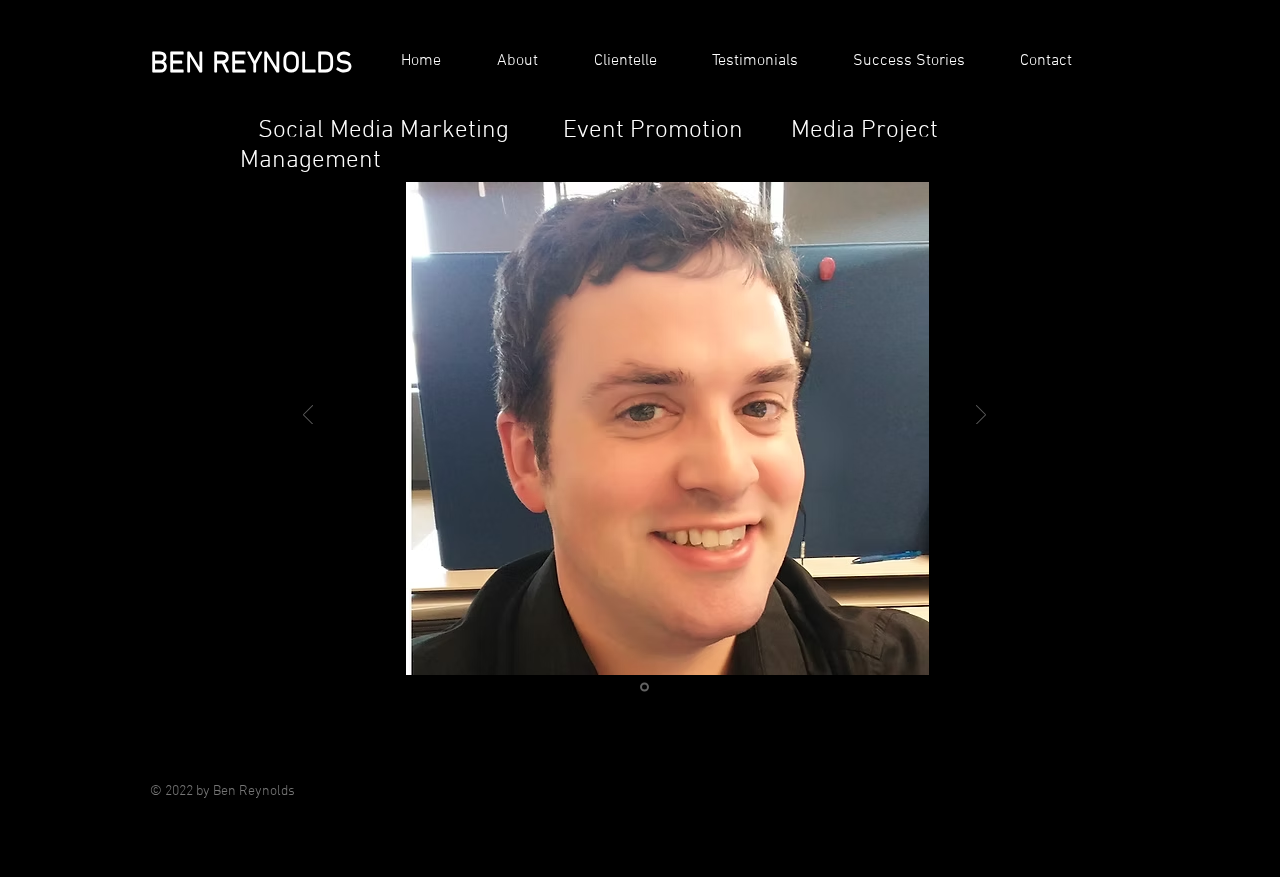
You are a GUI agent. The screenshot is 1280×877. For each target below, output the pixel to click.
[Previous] (308, 416)
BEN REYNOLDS (251, 64)
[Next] (981, 416)
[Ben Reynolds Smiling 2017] (644, 687)
